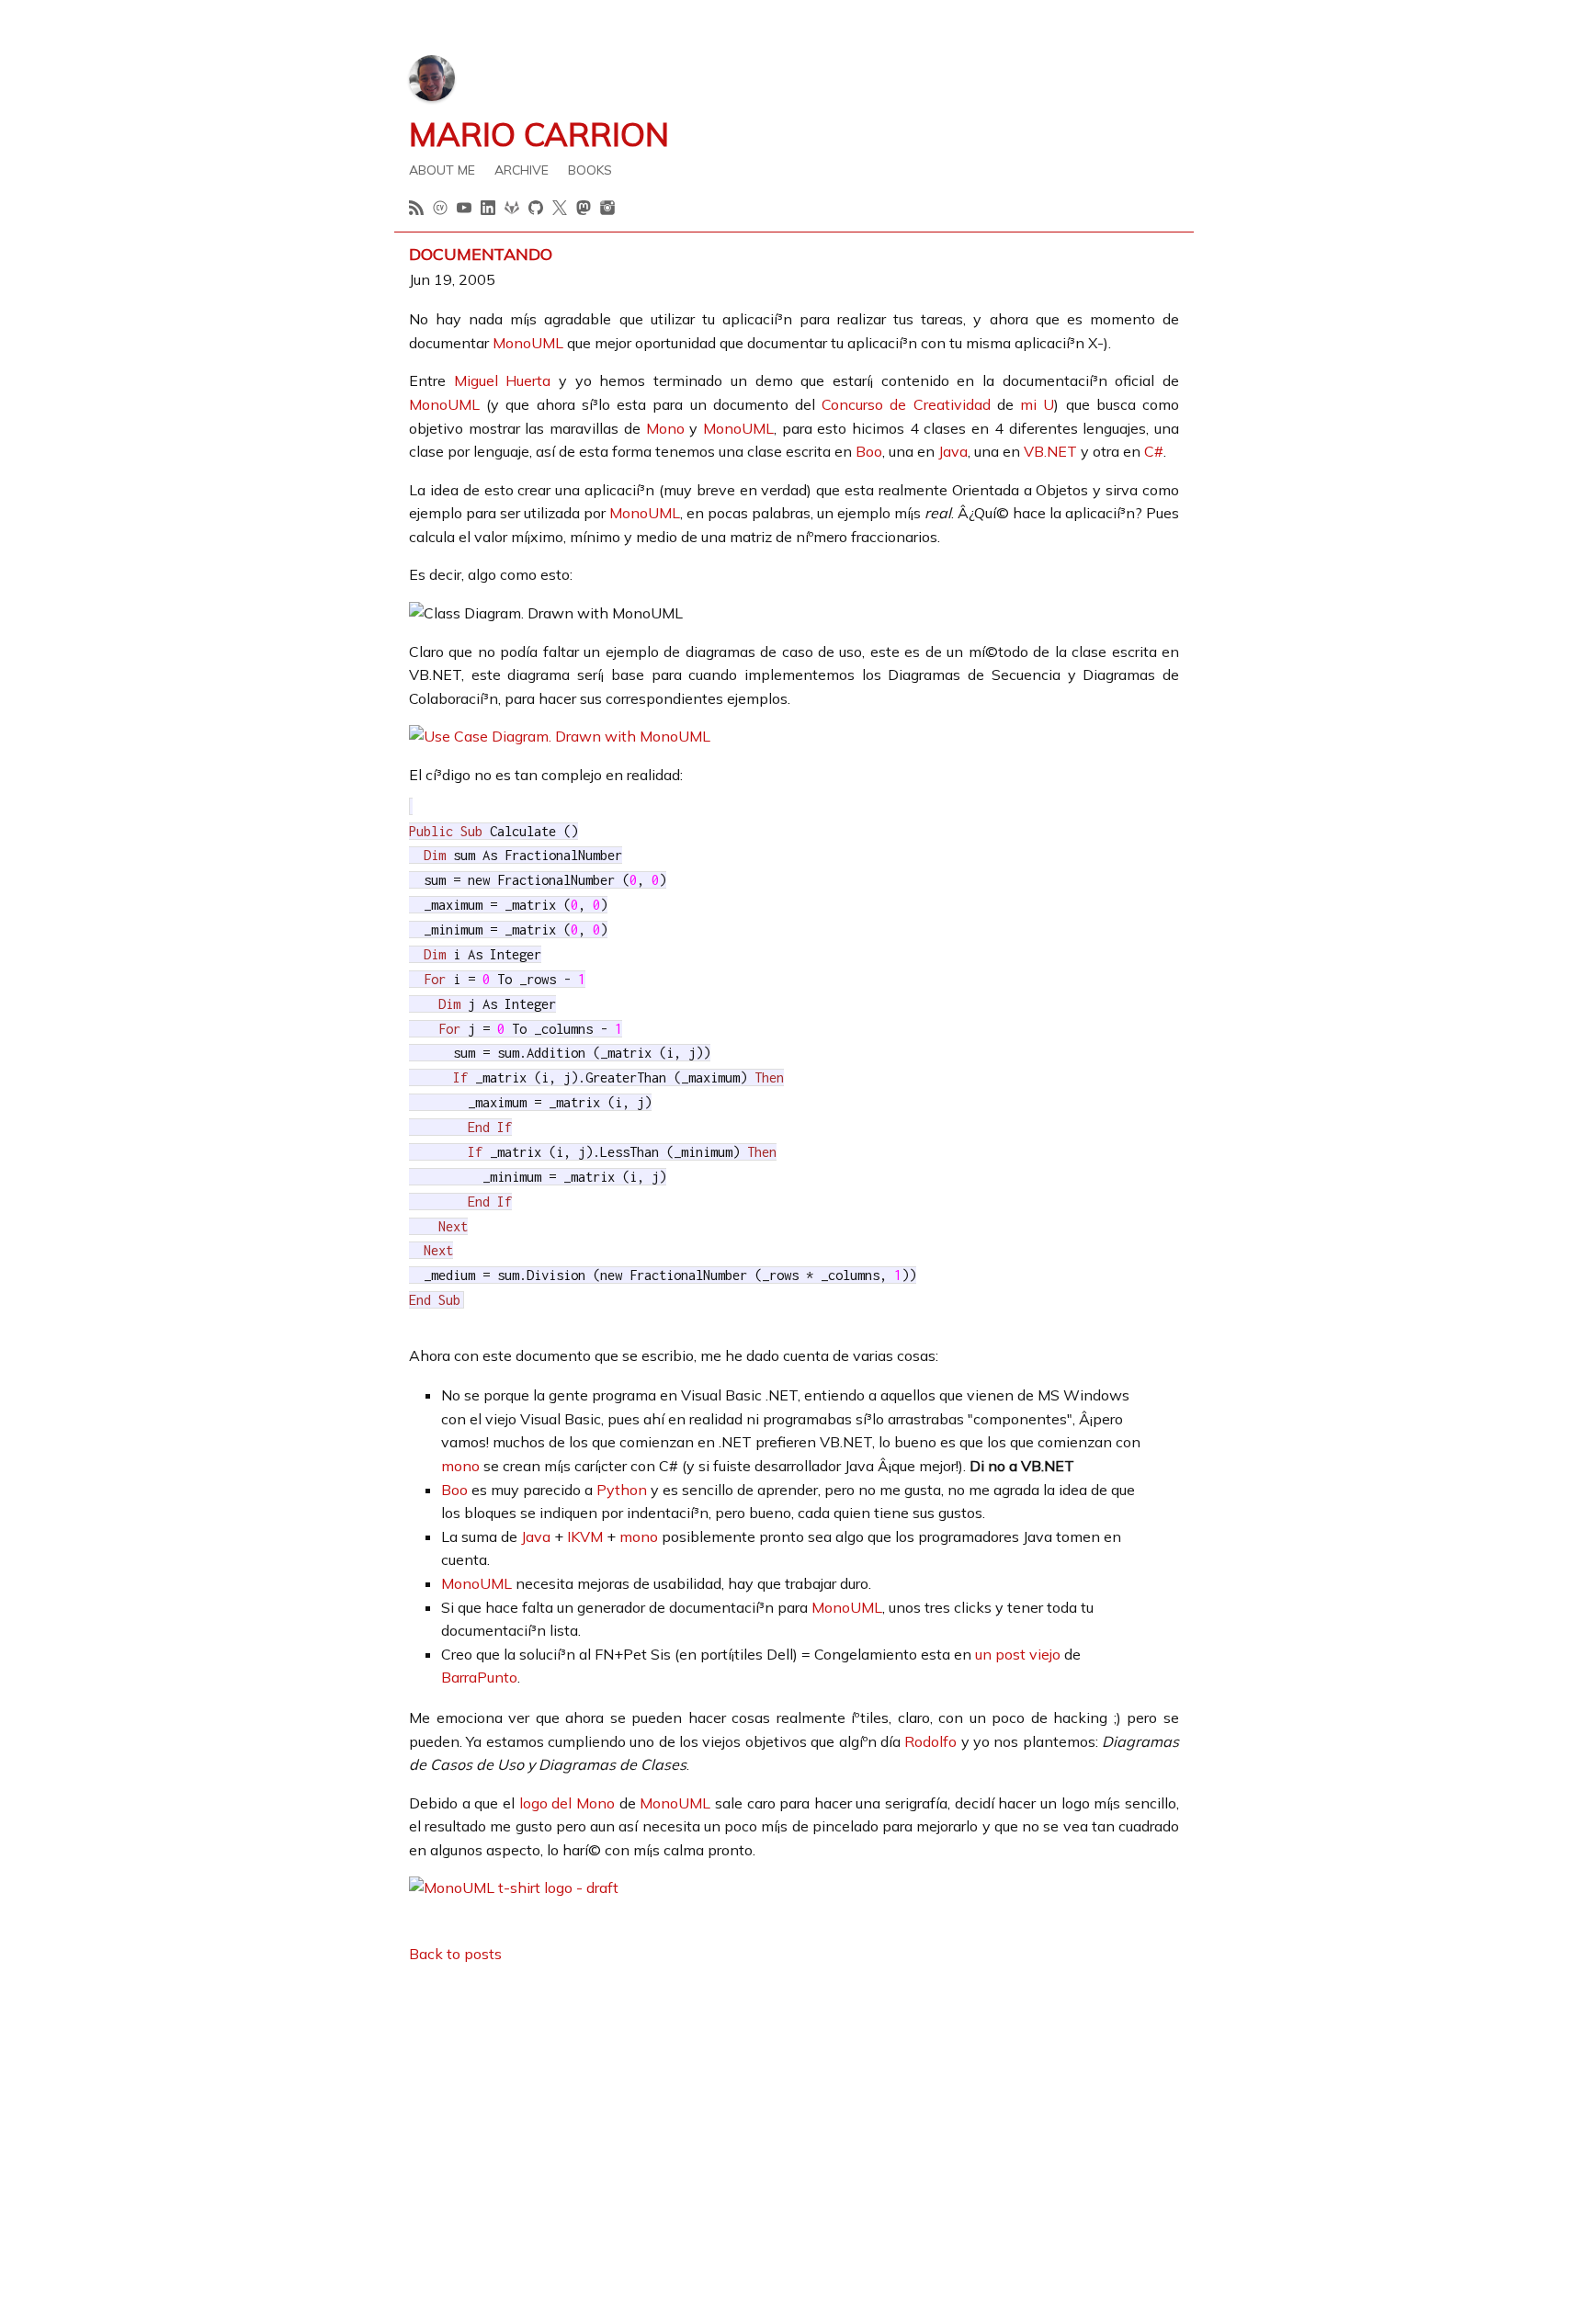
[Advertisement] (794, 2109)
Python (622, 1490)
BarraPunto (479, 1677)
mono (460, 1466)
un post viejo (1018, 1654)
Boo (869, 451)
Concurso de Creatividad (906, 404)
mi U (1037, 404)
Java (953, 451)
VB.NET (1050, 451)
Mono (665, 428)
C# (1154, 451)
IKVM (585, 1536)
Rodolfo (930, 1741)
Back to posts (455, 1954)
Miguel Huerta (503, 380)
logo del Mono (567, 1803)
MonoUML (528, 343)
